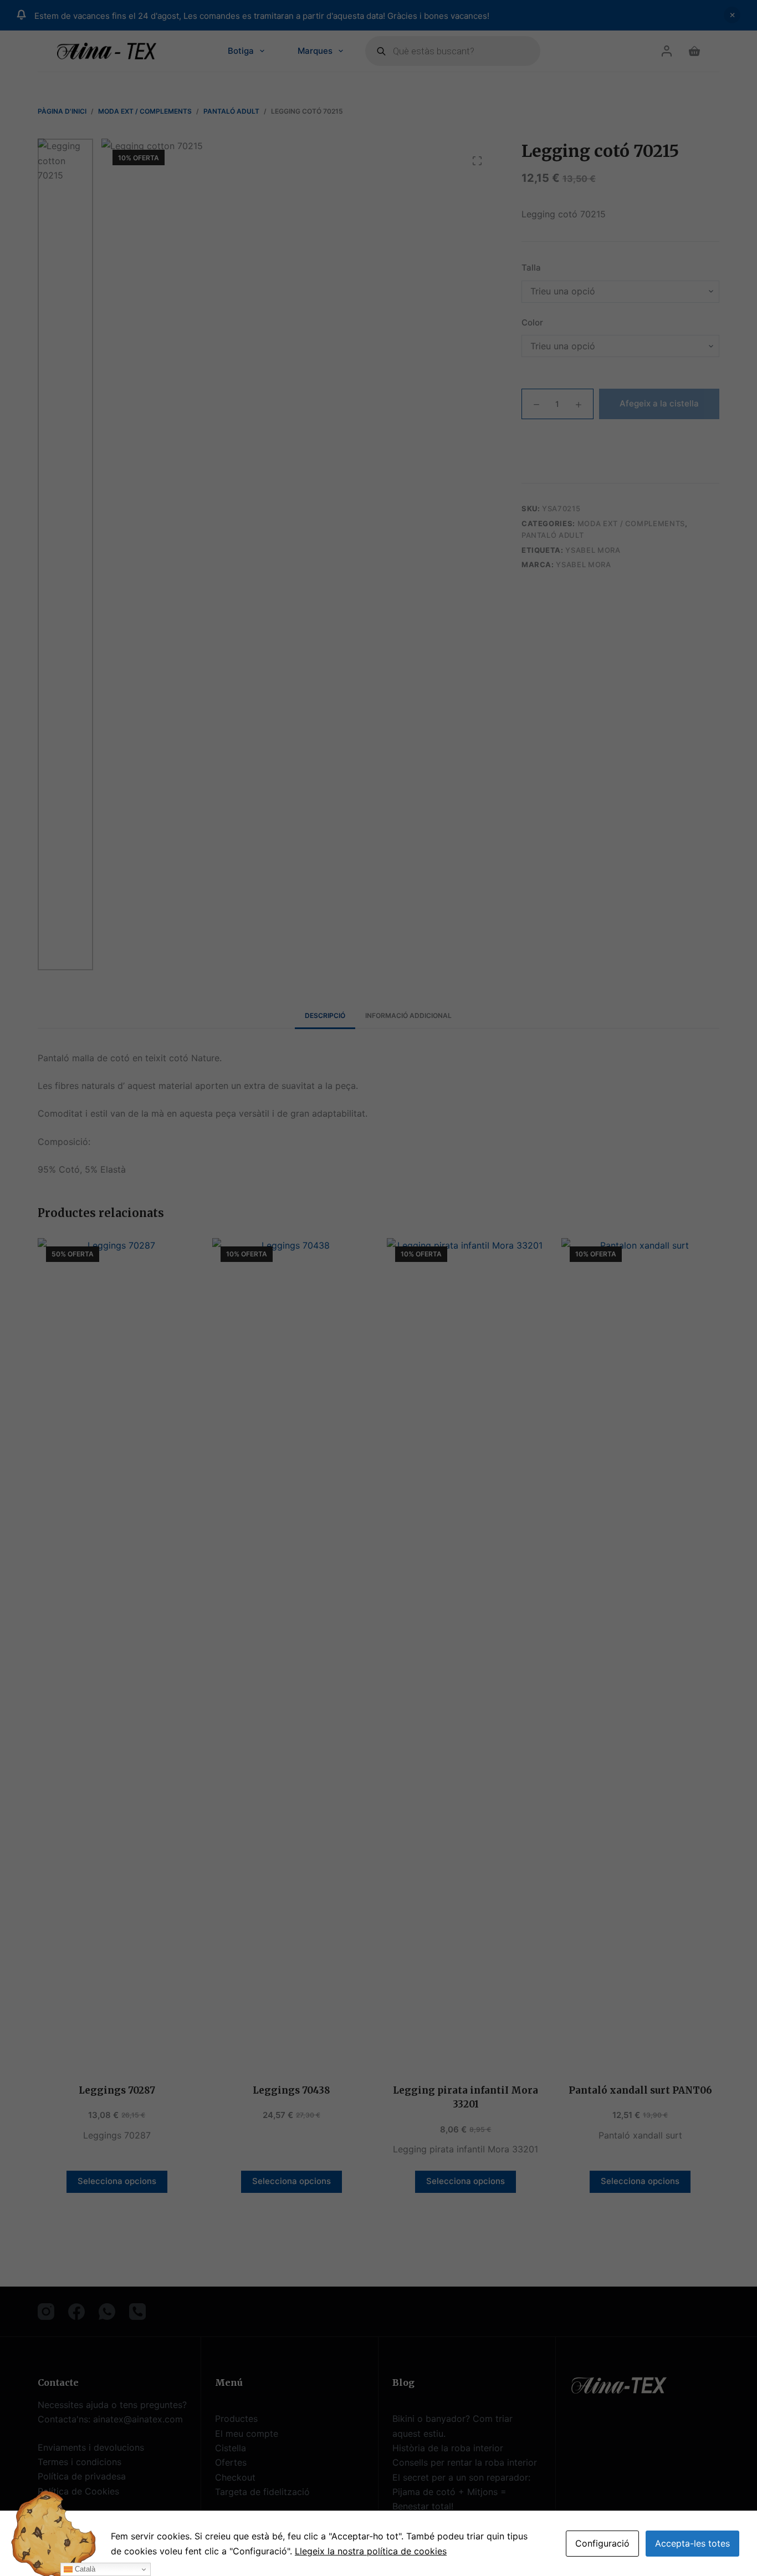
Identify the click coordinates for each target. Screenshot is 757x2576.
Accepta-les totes (692, 2543)
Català (84, 2569)
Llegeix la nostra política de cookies (371, 2551)
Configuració (602, 2543)
